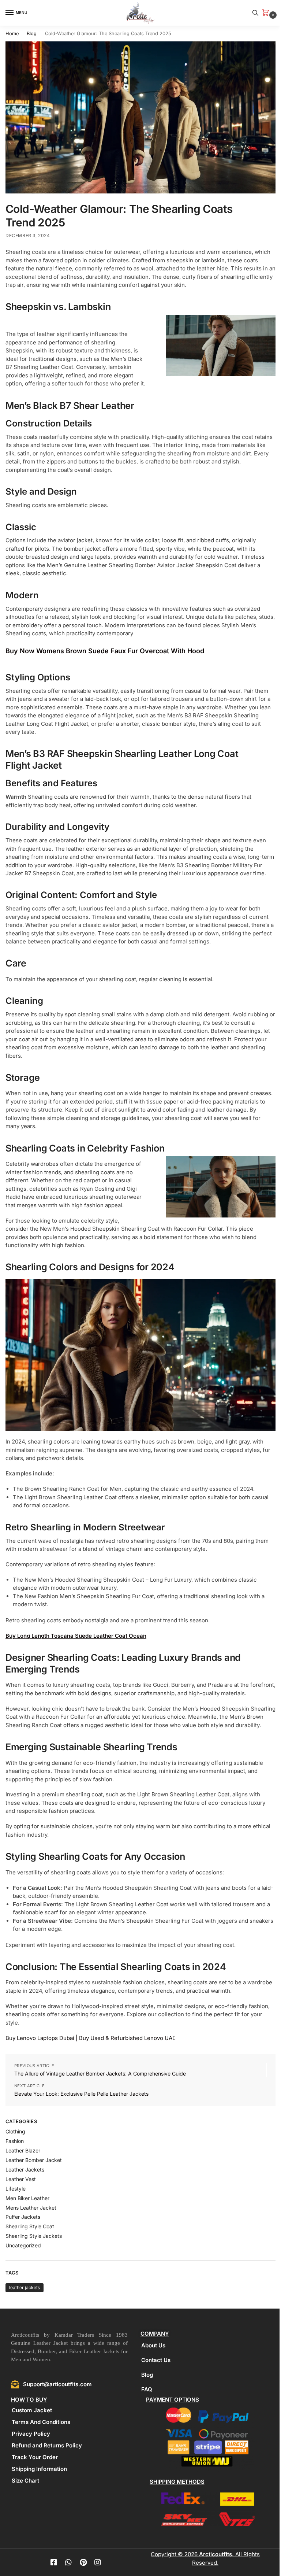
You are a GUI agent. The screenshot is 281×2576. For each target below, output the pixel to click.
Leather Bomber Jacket (34, 2160)
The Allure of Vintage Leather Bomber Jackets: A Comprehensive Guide (100, 2074)
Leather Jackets (25, 2170)
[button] (267, 13)
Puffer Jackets (23, 2217)
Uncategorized (23, 2245)
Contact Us (156, 2360)
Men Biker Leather (27, 2198)
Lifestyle (16, 2189)
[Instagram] (98, 2562)
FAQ (147, 2389)
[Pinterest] (83, 2562)
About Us (153, 2345)
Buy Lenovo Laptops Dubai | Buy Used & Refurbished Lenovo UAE (91, 2038)
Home (12, 34)
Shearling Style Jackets (34, 2236)
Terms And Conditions (41, 2422)
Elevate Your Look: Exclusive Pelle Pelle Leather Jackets (81, 2094)
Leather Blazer (23, 2150)
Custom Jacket (32, 2410)
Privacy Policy (31, 2434)
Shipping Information (39, 2469)
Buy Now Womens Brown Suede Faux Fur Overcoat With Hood (105, 651)
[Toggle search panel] (255, 13)
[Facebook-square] (54, 2562)
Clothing (15, 2131)
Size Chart (25, 2481)
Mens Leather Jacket (31, 2208)
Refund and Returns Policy (47, 2445)
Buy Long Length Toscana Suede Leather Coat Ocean (76, 1636)
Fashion (15, 2141)
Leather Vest (21, 2179)
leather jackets (25, 2287)
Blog (32, 34)
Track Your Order (35, 2457)
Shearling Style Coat (30, 2226)
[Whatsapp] (68, 2562)
